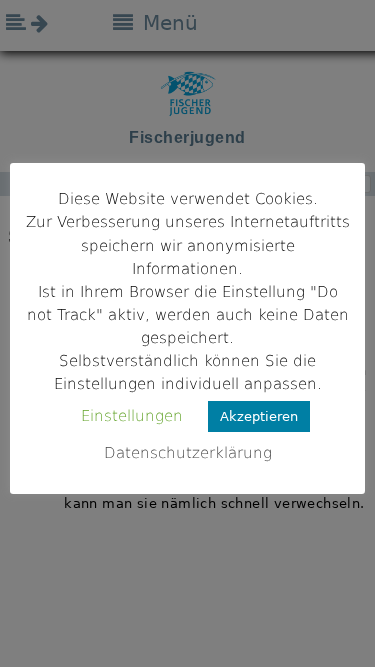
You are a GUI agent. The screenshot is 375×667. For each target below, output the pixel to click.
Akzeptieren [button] (259, 416)
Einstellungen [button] (132, 416)
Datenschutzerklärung (188, 453)
